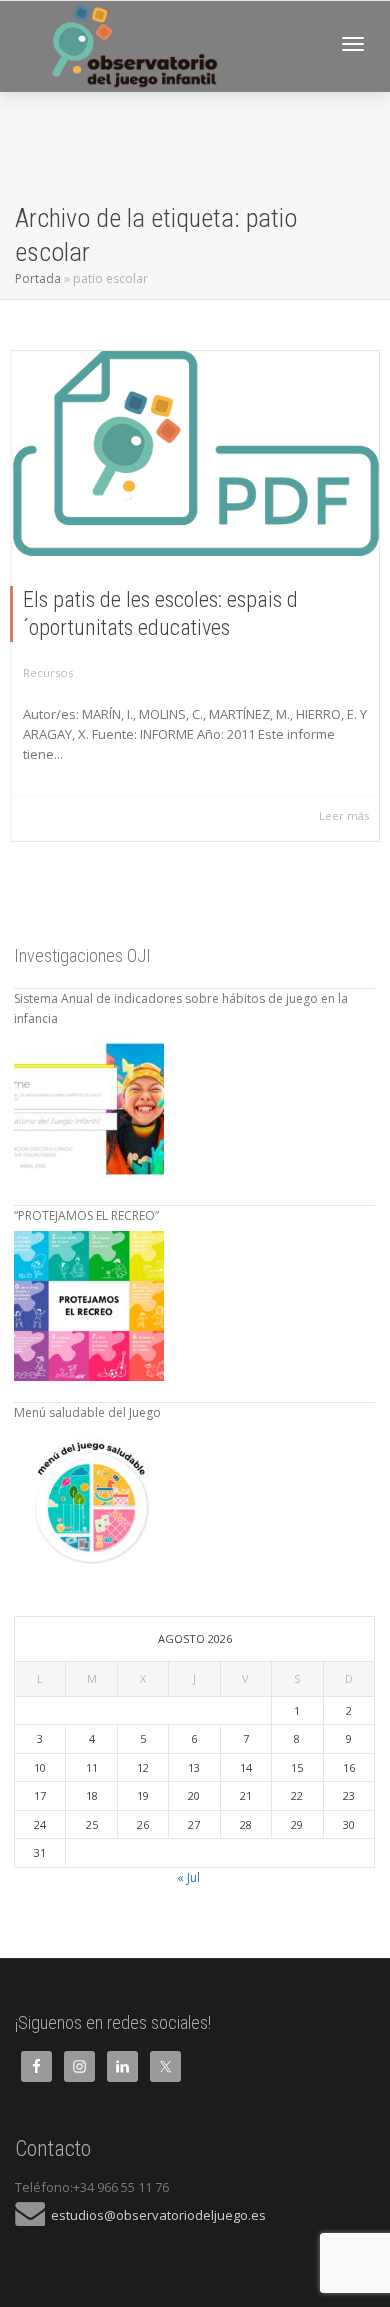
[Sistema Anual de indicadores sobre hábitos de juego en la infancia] (89, 1109)
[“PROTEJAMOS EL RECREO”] (89, 1306)
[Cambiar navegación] (353, 44)
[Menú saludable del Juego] (89, 1503)
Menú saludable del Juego (87, 1412)
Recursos (48, 672)
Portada (38, 278)
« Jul (188, 1877)
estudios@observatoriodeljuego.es (155, 2215)
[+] (196, 453)
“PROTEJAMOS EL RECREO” (86, 1215)
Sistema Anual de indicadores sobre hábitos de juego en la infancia (181, 1008)
